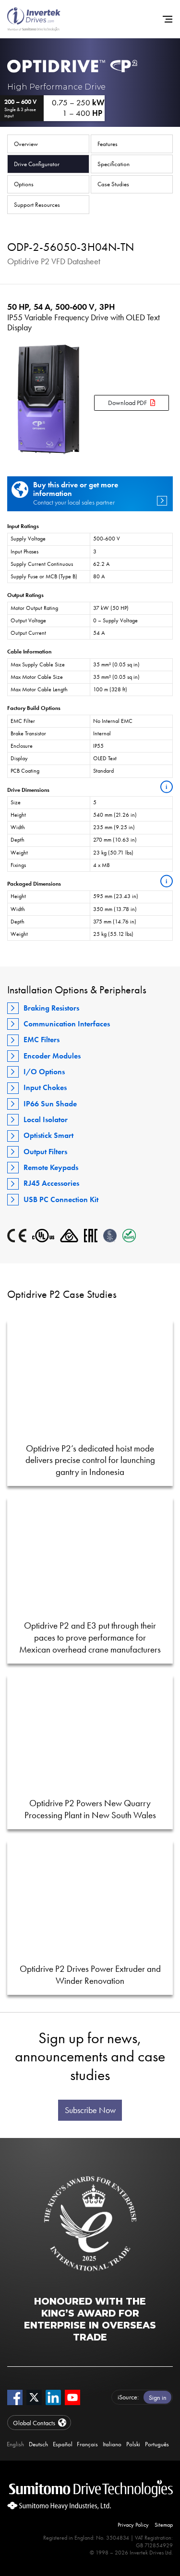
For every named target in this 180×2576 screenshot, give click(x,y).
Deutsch (38, 2444)
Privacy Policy (133, 2525)
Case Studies (113, 184)
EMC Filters (42, 1040)
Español (63, 2444)
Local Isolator (46, 1119)
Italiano (112, 2444)
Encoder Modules (52, 1056)
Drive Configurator (37, 164)
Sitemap (164, 2525)
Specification (114, 164)
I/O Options (44, 1072)
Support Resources (37, 205)
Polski (133, 2444)
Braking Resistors (51, 1008)
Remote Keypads (51, 1167)
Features (108, 144)
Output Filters (45, 1152)
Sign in (158, 2397)
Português (157, 2444)
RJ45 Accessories (51, 1183)
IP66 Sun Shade (50, 1104)
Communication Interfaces (67, 1024)
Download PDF (127, 403)
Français (87, 2444)
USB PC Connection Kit (61, 1199)
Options (24, 184)
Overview (26, 144)
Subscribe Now (90, 2110)
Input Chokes (45, 1087)
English (15, 2444)
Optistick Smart (48, 1135)
